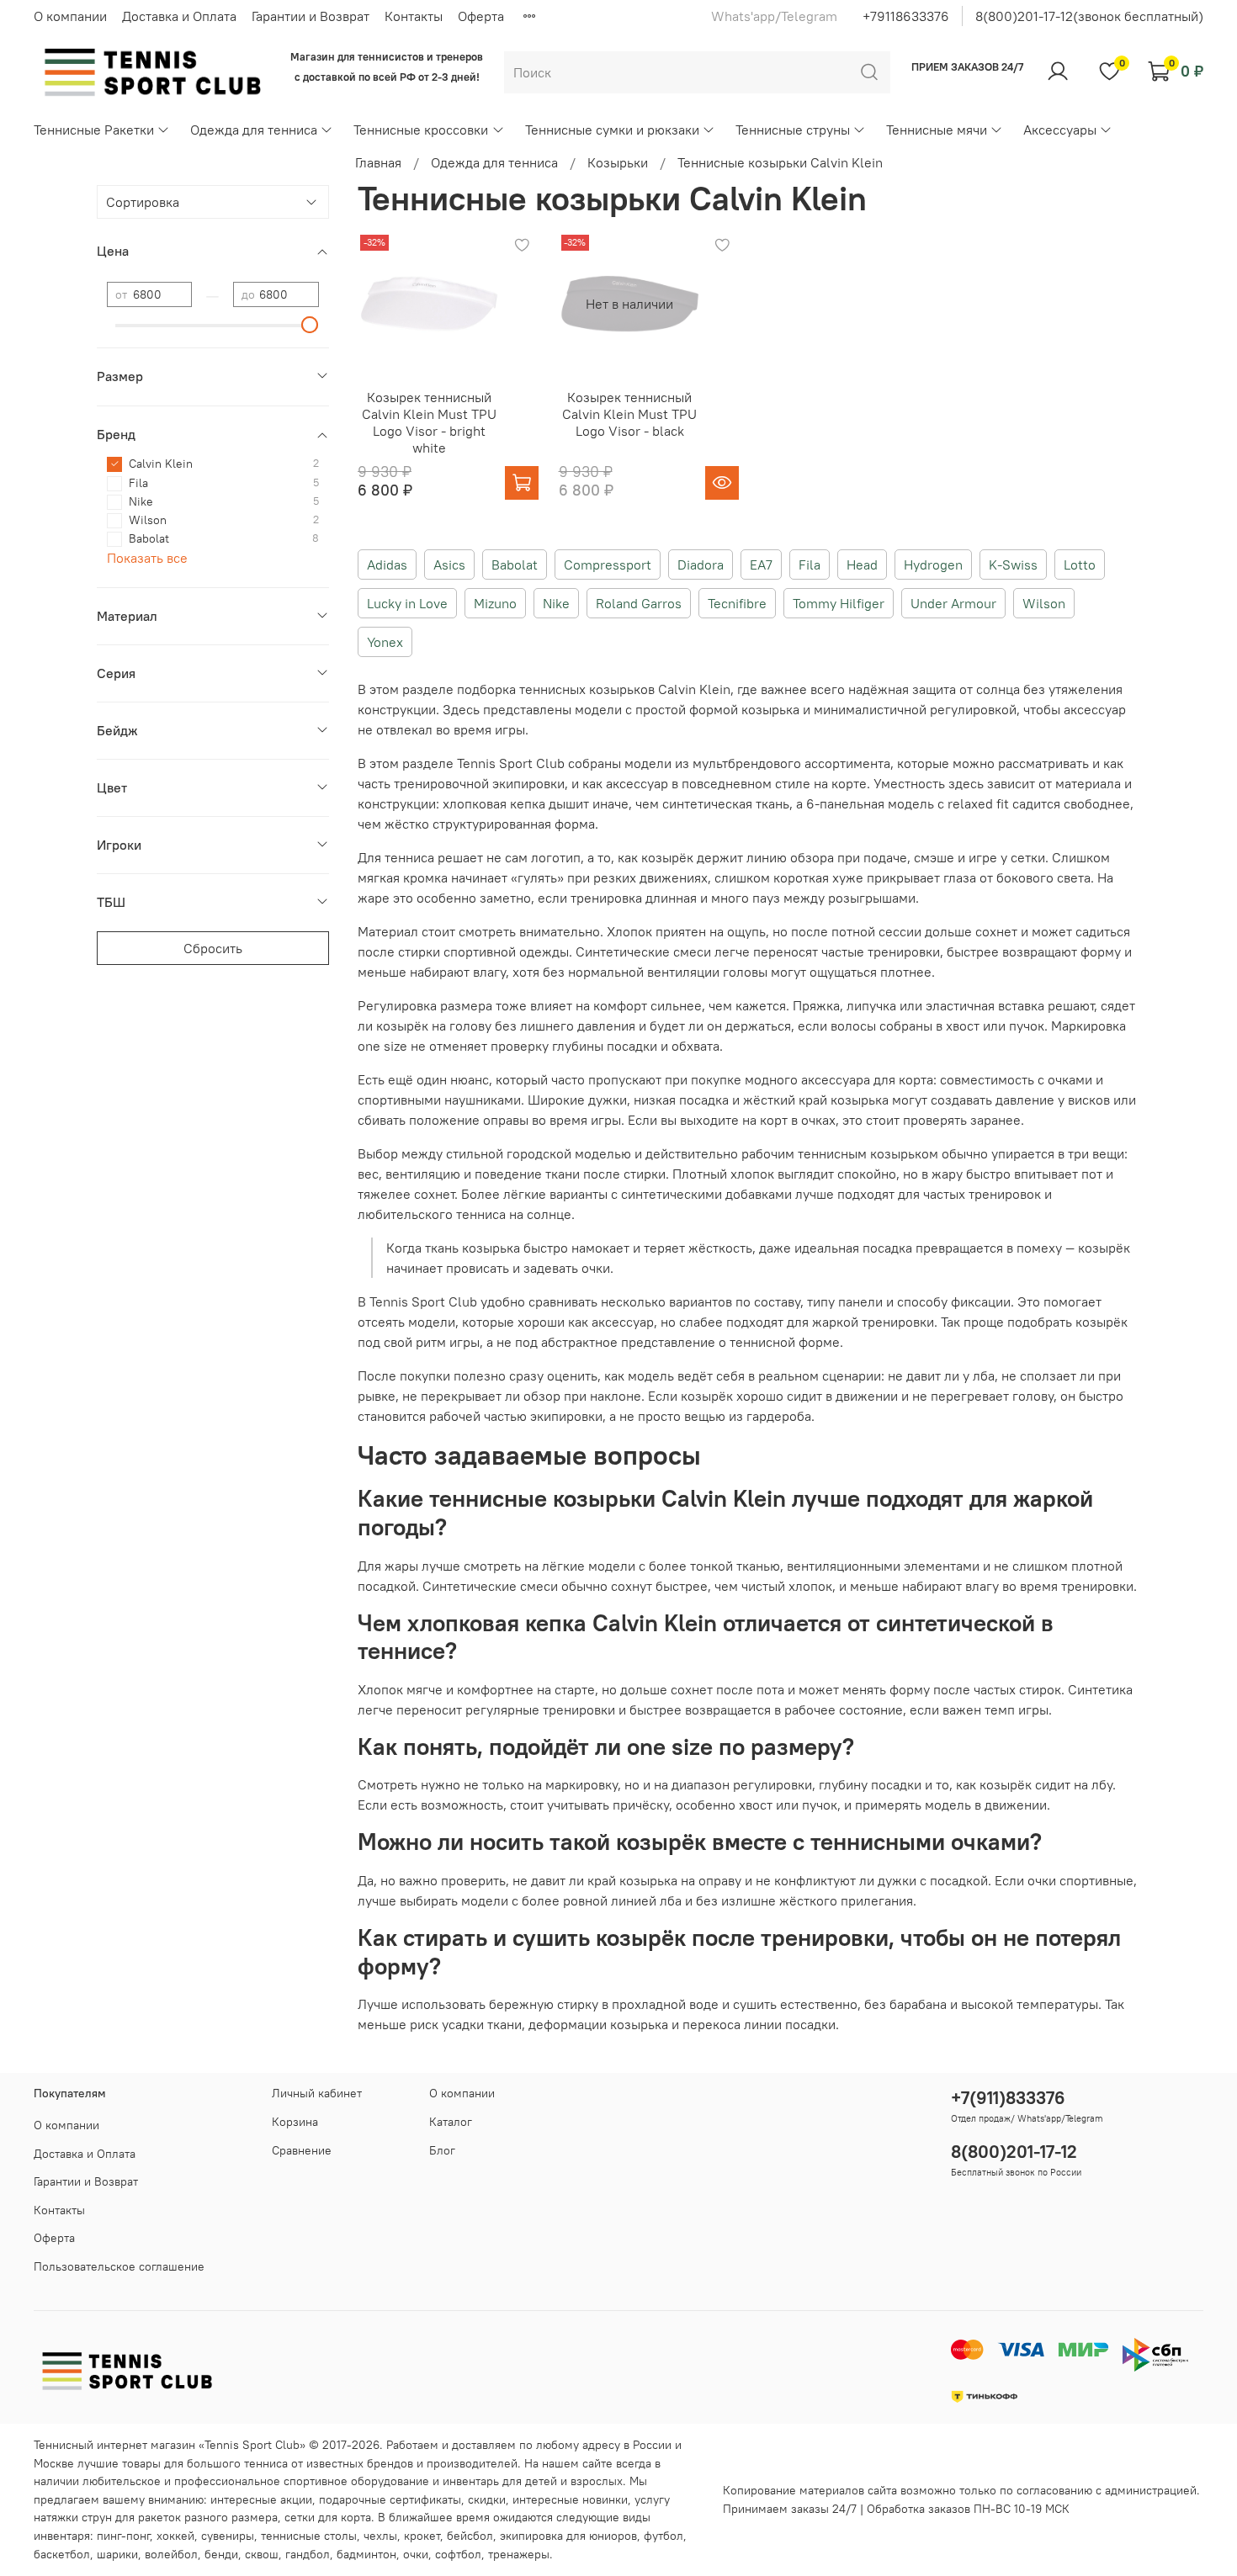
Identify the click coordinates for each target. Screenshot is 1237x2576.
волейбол (171, 2554)
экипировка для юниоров (568, 2536)
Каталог (451, 2122)
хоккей (175, 2536)
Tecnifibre (737, 603)
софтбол (458, 2554)
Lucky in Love (407, 603)
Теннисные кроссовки (421, 130)
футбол (664, 2536)
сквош (262, 2554)
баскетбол (62, 2554)
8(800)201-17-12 (1014, 2152)
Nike (556, 603)
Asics (449, 564)
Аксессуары (1060, 130)
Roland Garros (639, 603)
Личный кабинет (317, 2093)
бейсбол (470, 2536)
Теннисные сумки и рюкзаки (612, 130)
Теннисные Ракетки (94, 130)
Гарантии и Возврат (311, 16)
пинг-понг (123, 2536)
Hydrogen (933, 564)
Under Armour (953, 603)
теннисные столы (309, 2536)
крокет (422, 2536)
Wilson (1044, 603)
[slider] (311, 325)
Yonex (385, 642)
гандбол (308, 2554)
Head (862, 564)
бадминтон (366, 2554)
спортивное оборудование (356, 2481)
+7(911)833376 (1008, 2098)
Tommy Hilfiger (839, 603)
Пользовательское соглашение (119, 2266)
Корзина (295, 2122)
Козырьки (618, 162)
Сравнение (302, 2150)
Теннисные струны (793, 130)
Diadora (701, 564)
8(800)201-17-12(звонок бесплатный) (1089, 16)
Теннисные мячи (937, 130)
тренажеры (519, 2554)
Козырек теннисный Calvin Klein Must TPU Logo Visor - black (629, 414)
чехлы (380, 2536)
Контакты (414, 16)
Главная (378, 162)
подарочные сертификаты (390, 2499)
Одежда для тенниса (254, 130)
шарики (117, 2554)
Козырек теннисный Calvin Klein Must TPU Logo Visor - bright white (429, 422)
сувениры (228, 2536)
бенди (221, 2554)
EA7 (761, 564)
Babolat (515, 564)
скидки (487, 2499)
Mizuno (495, 603)
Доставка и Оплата (179, 16)
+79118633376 (906, 16)
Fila (810, 564)
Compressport (608, 564)
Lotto (1080, 564)
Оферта (481, 16)
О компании (70, 16)
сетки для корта (328, 2517)
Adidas (387, 564)
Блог (442, 2150)
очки (416, 2554)
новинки (605, 2499)
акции (296, 2499)
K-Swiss (1013, 564)
